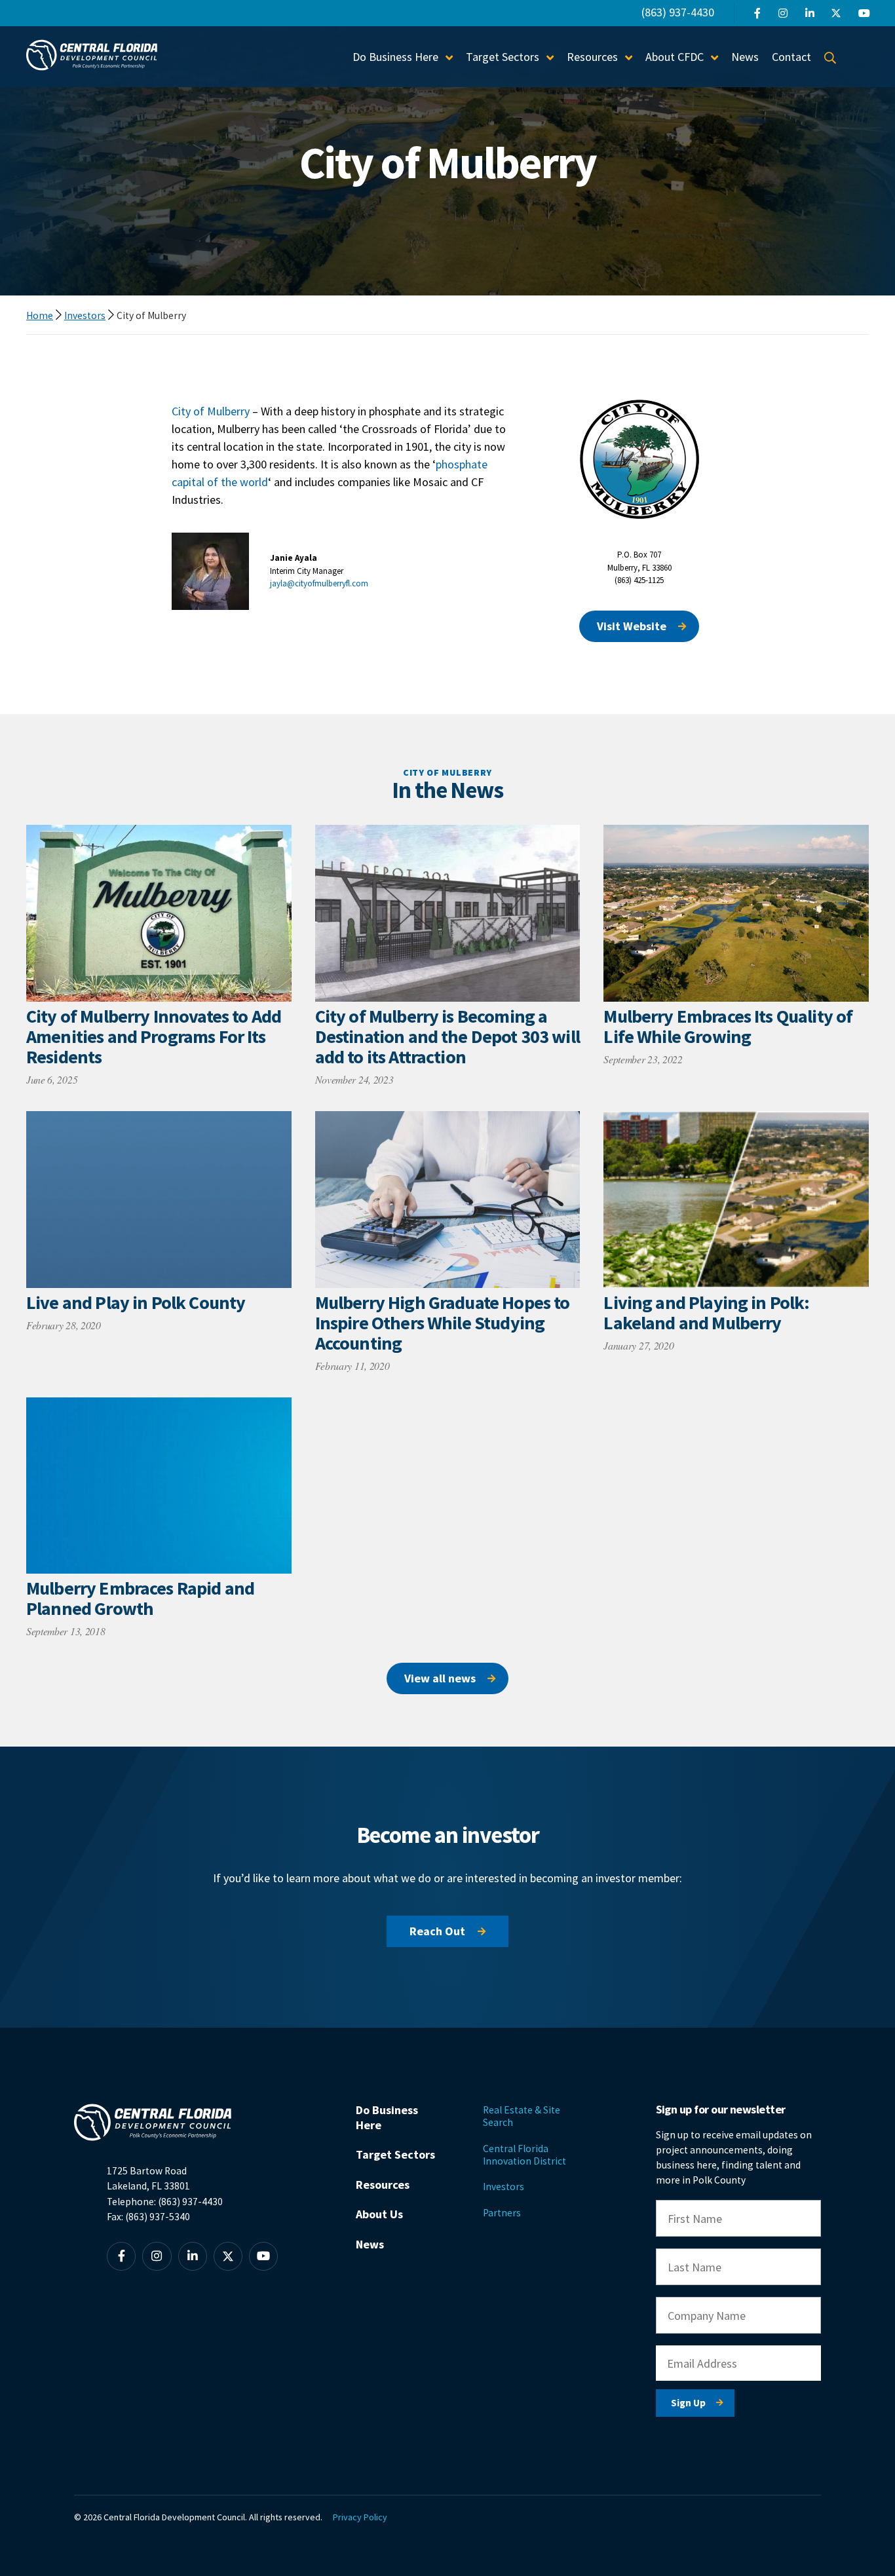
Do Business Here (387, 2117)
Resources (383, 2185)
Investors (85, 315)
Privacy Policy (360, 2517)
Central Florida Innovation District (524, 2155)
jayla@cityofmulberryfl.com (319, 583)
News (745, 57)
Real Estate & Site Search (522, 2116)
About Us (379, 2214)
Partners (502, 2213)
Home (40, 315)
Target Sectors (395, 2154)
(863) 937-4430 (678, 12)
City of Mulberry (211, 411)
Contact (791, 57)
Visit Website (632, 626)
